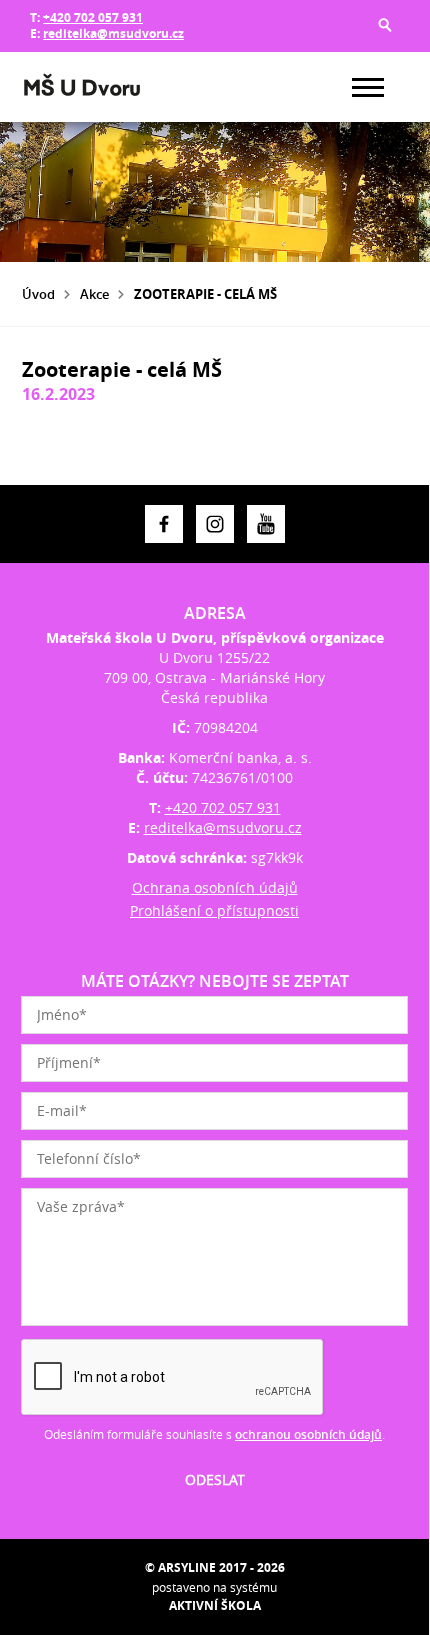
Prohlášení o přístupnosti (214, 910)
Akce (94, 294)
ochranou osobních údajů (308, 1434)
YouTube (266, 524)
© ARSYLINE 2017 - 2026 (215, 1567)
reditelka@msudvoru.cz (113, 33)
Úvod (38, 294)
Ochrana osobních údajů (215, 887)
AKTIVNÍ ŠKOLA (215, 1605)
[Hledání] (385, 25)
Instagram (215, 524)
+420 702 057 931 (93, 17)
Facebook (164, 524)
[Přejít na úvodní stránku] (82, 87)
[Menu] (368, 87)
